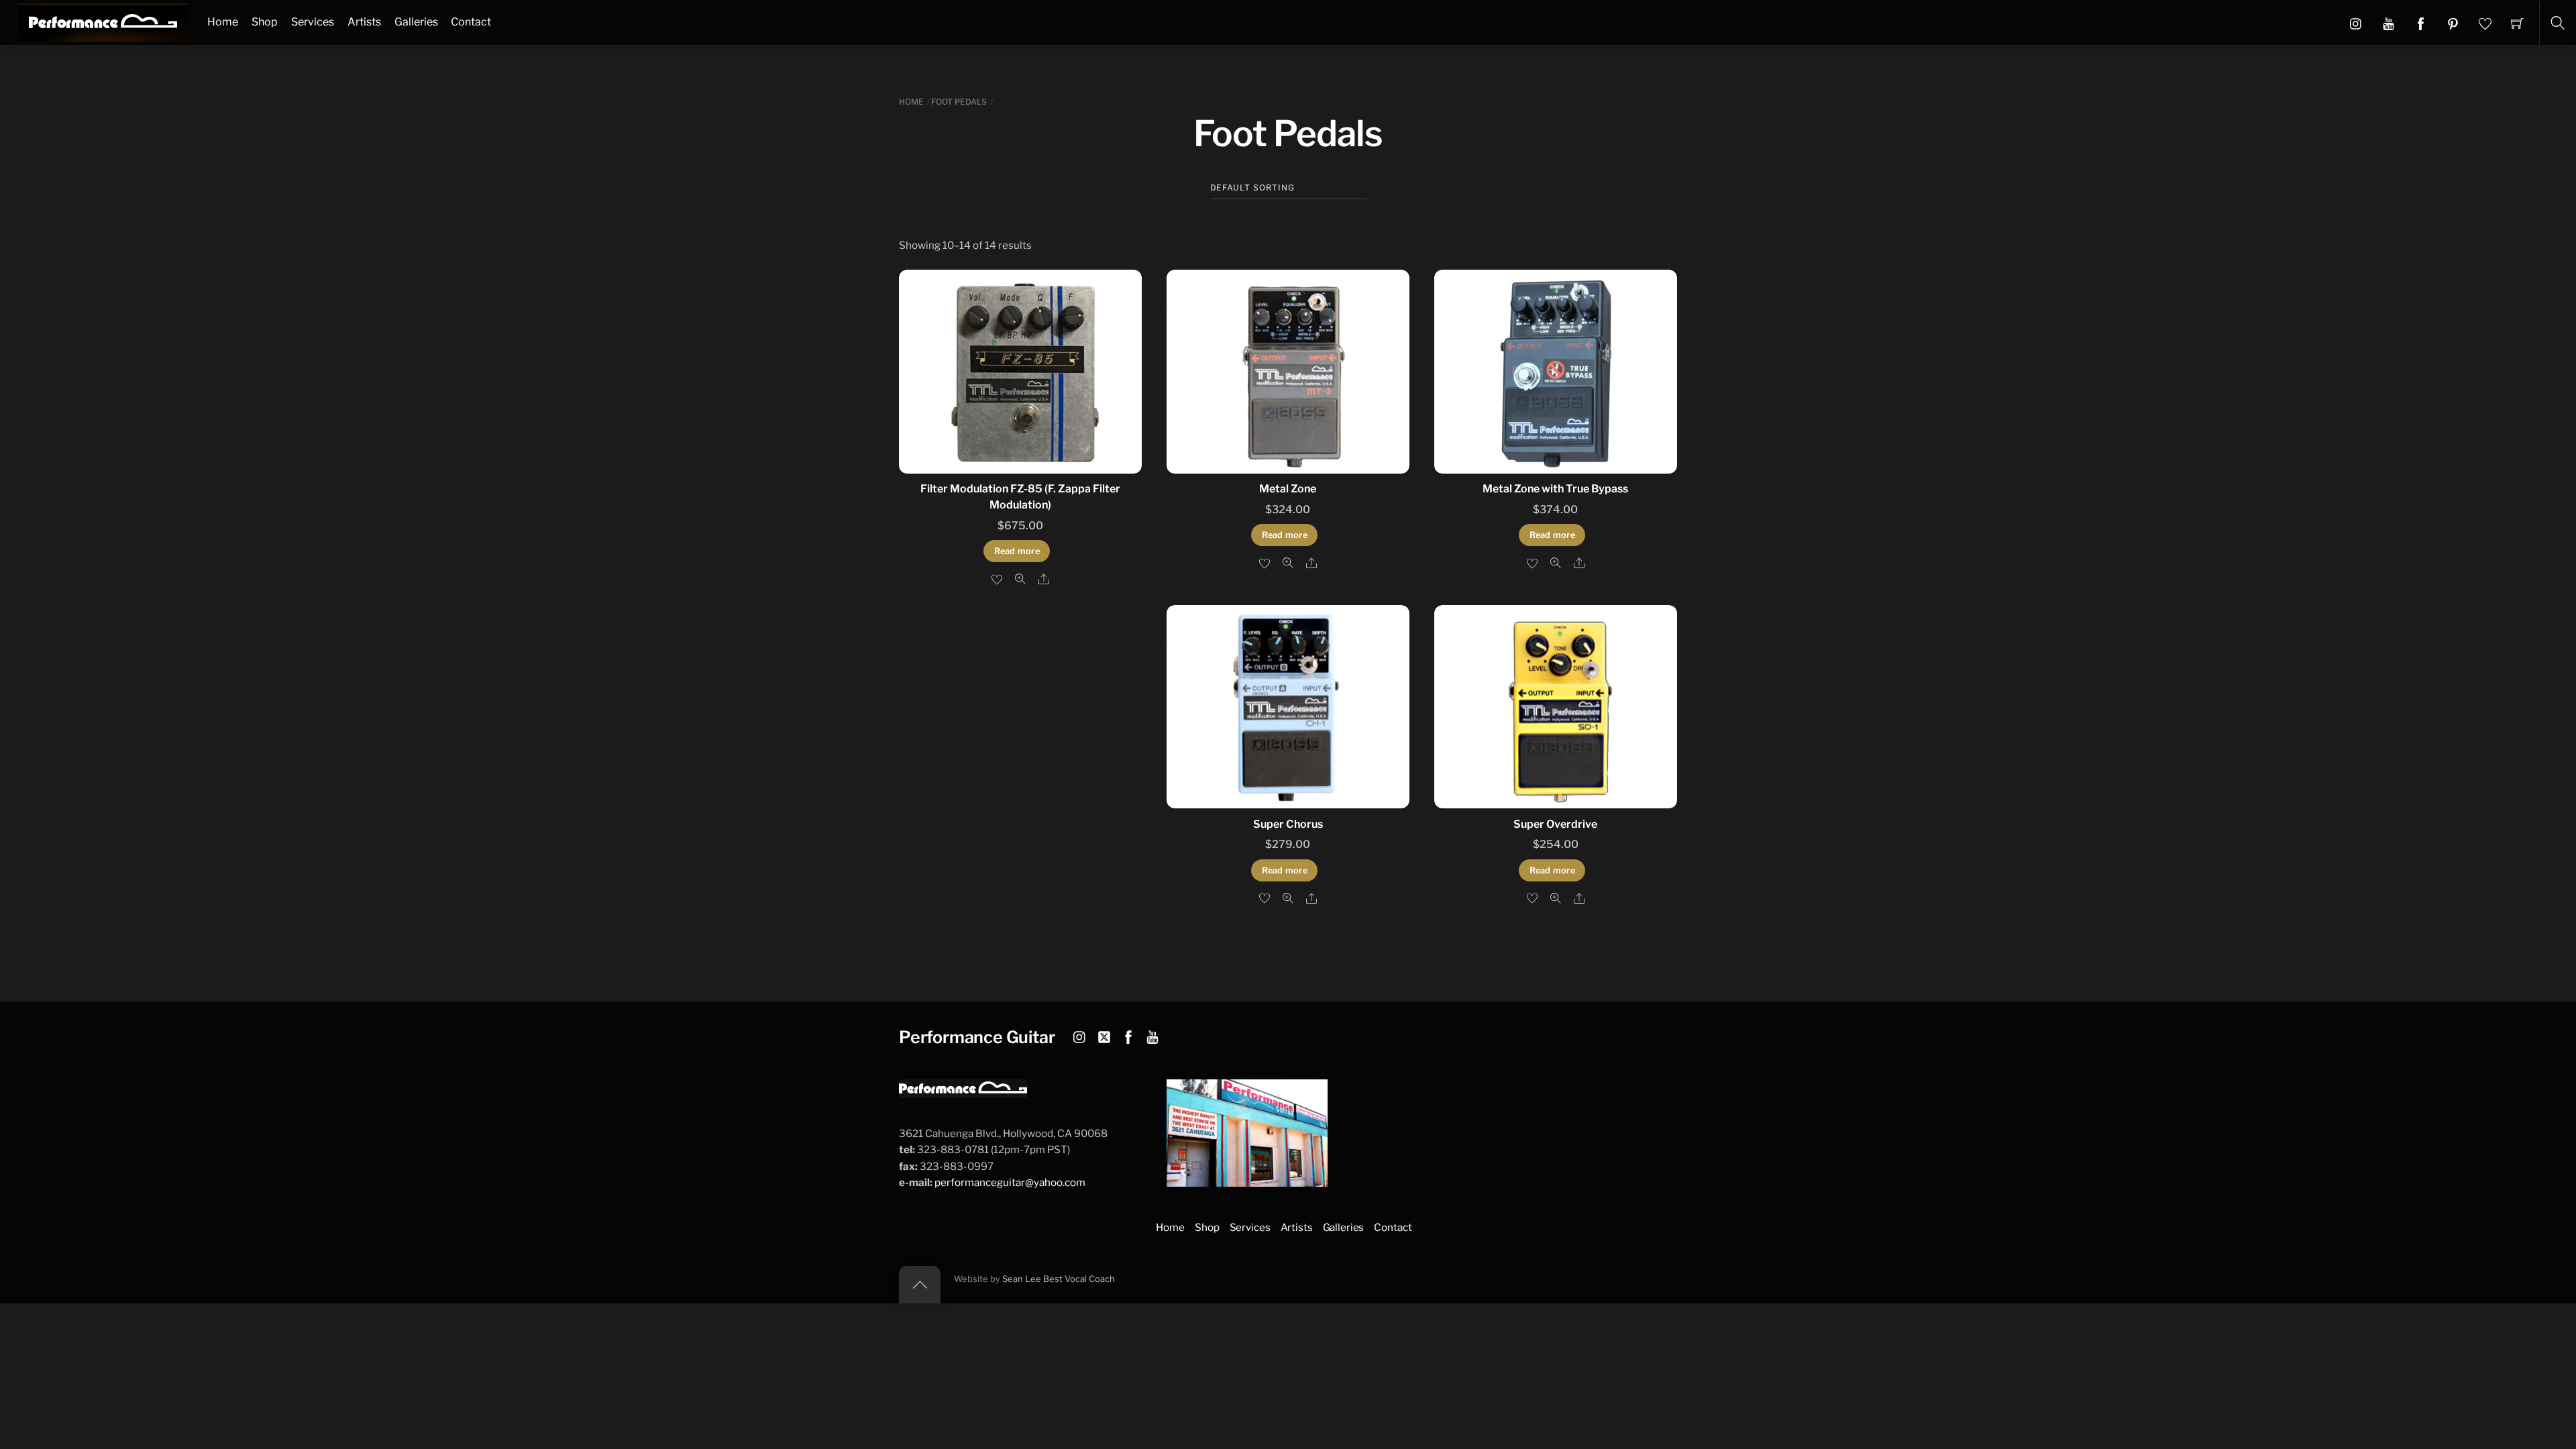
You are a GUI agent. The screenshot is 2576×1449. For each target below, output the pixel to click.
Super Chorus (1288, 824)
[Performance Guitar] (103, 21)
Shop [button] (1207, 1227)
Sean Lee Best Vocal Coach (1059, 1279)
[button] (2389, 23)
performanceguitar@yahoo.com (1010, 1182)
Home (223, 22)
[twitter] (1104, 1035)
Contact (471, 22)
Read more (1017, 551)
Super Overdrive (1555, 824)
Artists (364, 22)
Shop (265, 22)
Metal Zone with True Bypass (1555, 489)
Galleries (416, 22)
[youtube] (1152, 1035)
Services (313, 22)
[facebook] (1128, 1035)
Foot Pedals (959, 102)
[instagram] (1080, 1035)
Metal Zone (1288, 489)
